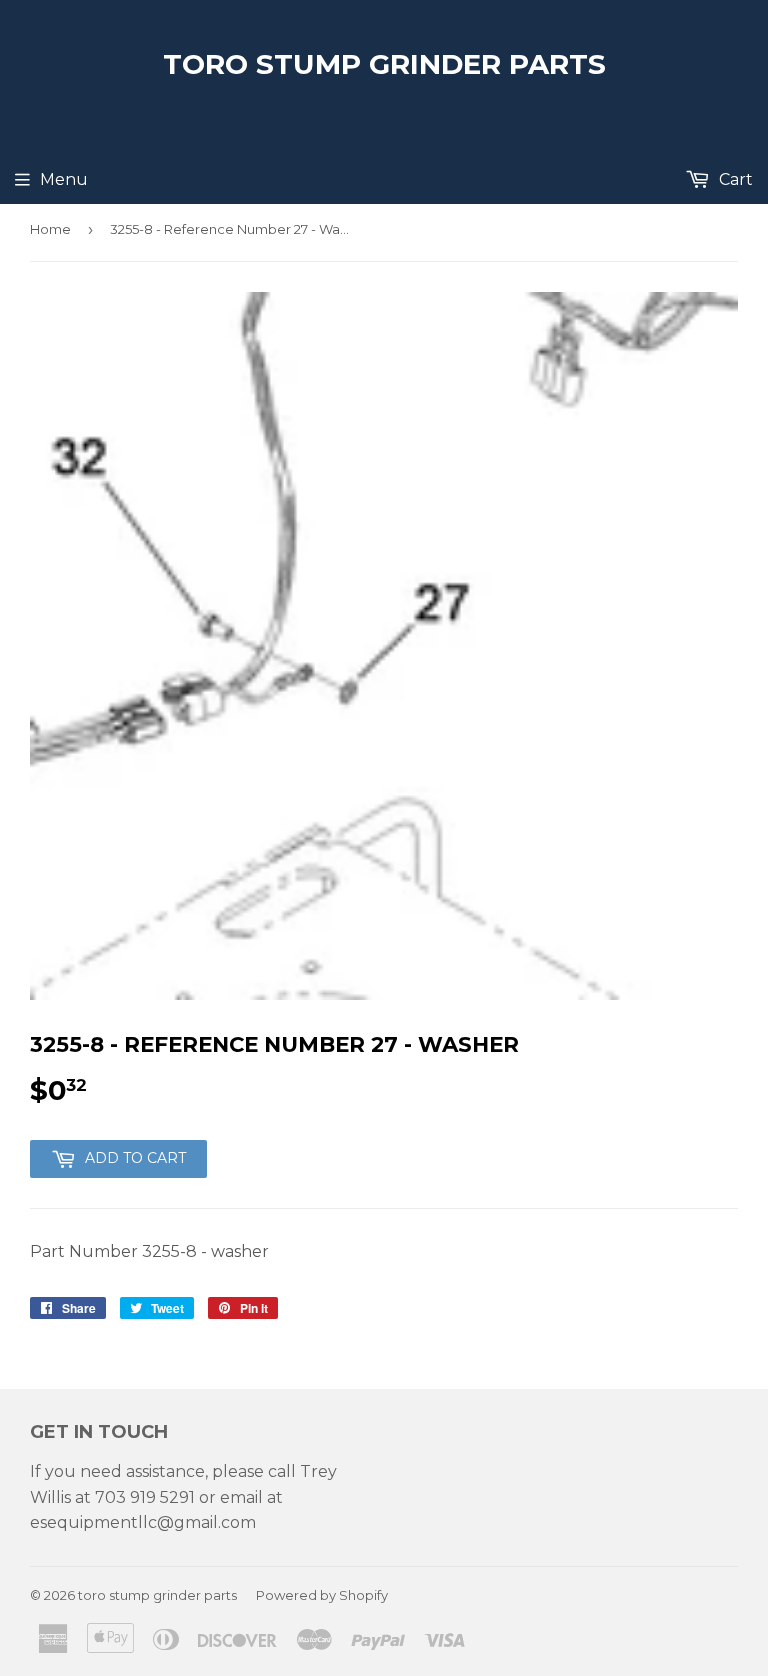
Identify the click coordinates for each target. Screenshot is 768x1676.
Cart (734, 179)
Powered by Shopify (322, 1595)
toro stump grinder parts (384, 64)
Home (50, 229)
